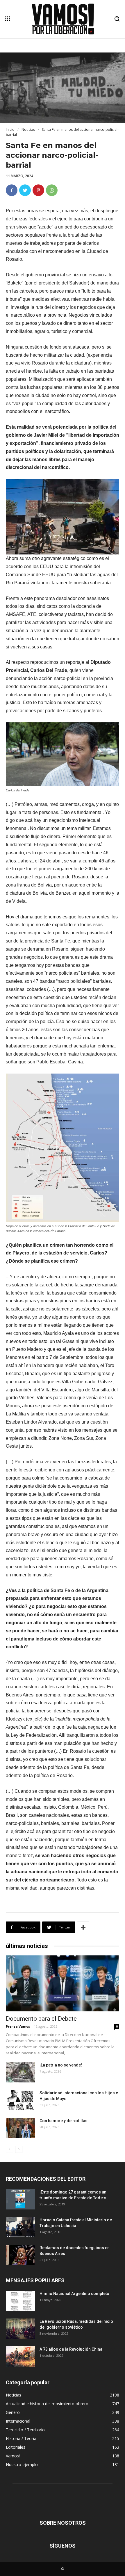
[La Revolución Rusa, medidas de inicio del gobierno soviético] (20, 2329)
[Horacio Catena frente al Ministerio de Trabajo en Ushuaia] (20, 2227)
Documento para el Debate (41, 2019)
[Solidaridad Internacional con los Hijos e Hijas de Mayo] (20, 2100)
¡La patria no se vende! (61, 2065)
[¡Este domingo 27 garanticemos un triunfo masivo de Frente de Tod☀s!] (20, 2199)
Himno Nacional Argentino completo (74, 2294)
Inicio (10, 129)
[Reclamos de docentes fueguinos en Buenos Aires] (20, 2255)
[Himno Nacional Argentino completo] (20, 2301)
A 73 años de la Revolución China (71, 2349)
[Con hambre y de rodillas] (20, 2128)
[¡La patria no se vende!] (20, 2072)
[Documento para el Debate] (63, 1983)
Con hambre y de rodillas (64, 2121)
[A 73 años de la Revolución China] (20, 2356)
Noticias (28, 129)
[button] (117, 19)
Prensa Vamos (18, 2026)
